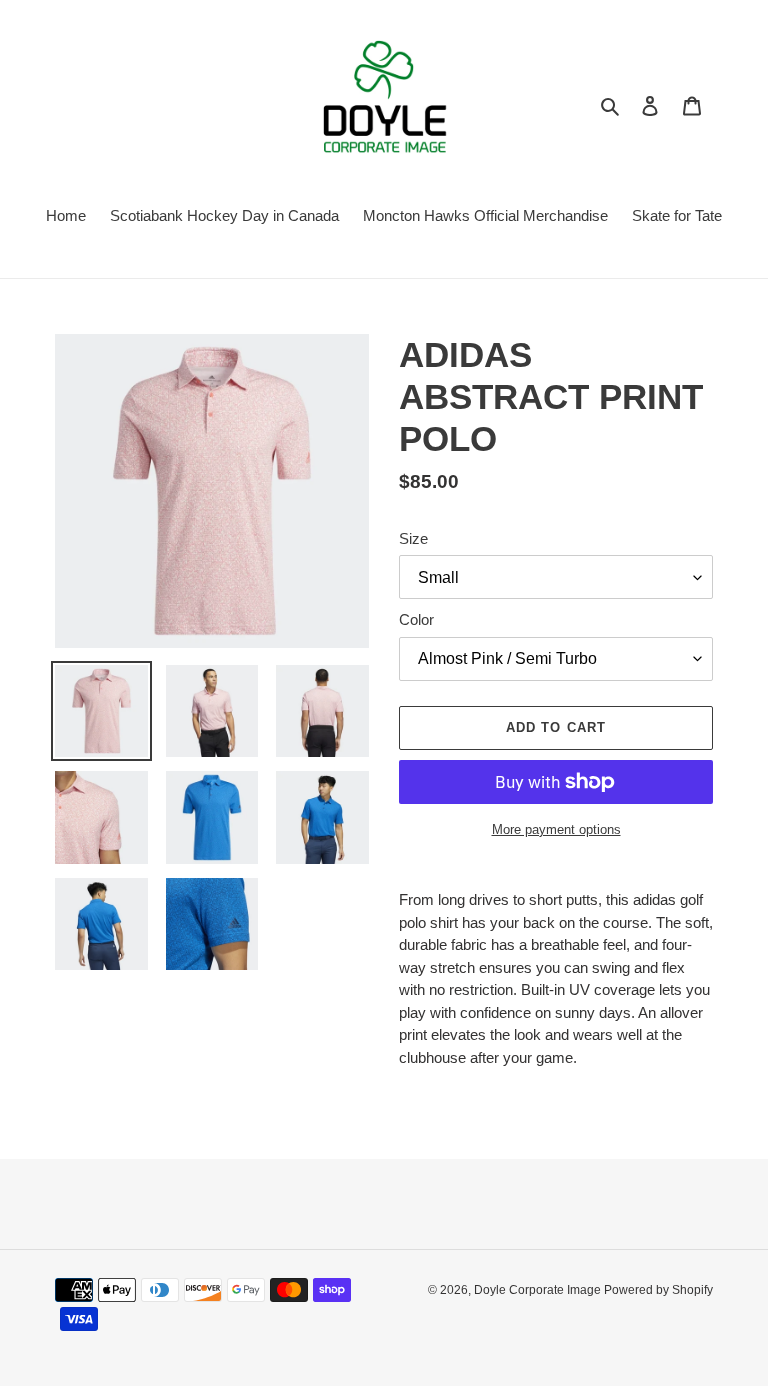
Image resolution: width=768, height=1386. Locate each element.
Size (413, 538)
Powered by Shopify (658, 1290)
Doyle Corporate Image (539, 1290)
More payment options (556, 829)
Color (416, 619)
